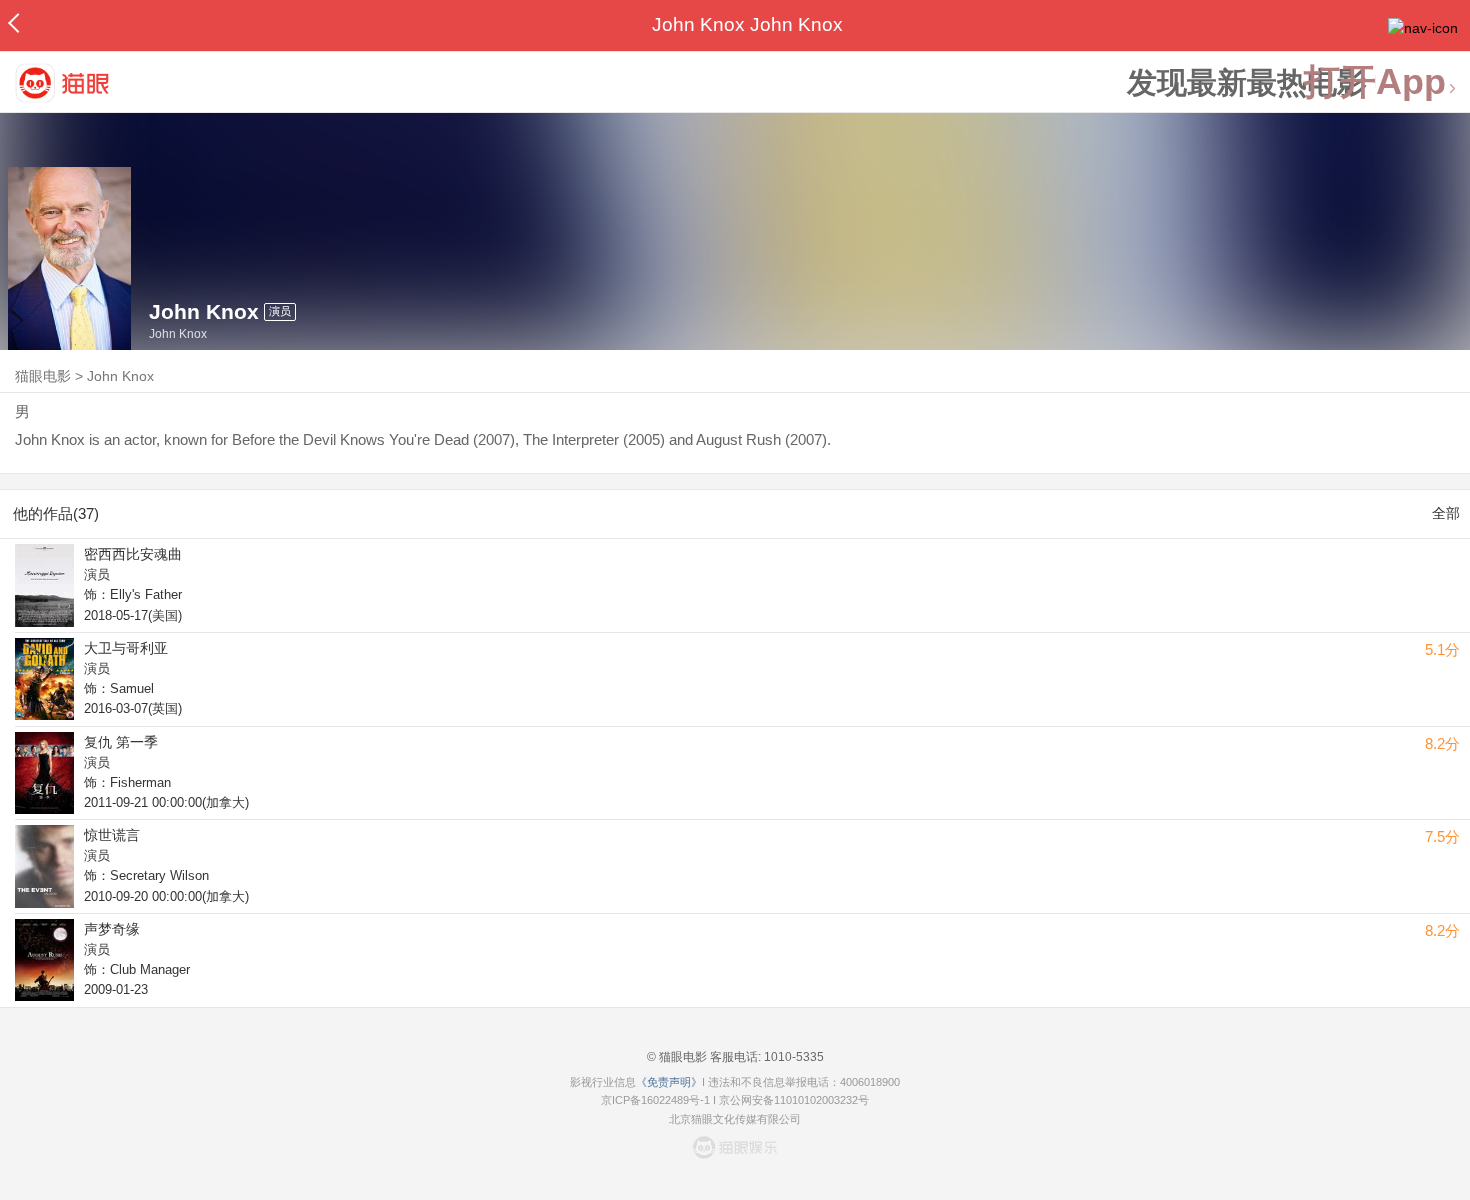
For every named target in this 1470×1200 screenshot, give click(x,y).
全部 (1446, 513)
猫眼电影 (43, 376)
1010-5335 (792, 1057)
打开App (1375, 82)
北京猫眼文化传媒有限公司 (735, 1119)
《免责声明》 (669, 1082)
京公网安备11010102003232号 (794, 1100)
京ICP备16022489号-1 (655, 1100)
